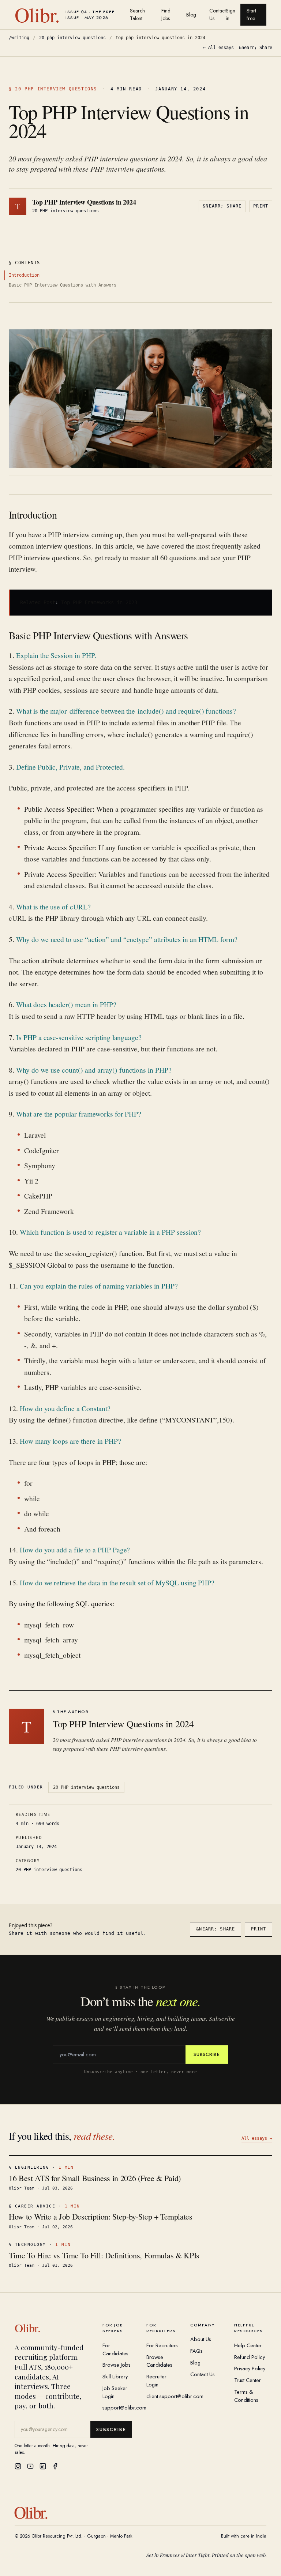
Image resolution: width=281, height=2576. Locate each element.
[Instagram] (18, 2466)
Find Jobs (166, 14)
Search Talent (137, 14)
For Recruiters (162, 2345)
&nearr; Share (256, 48)
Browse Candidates (159, 2361)
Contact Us (218, 14)
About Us (201, 2339)
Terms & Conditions (246, 2396)
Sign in (231, 14)
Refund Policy (250, 2357)
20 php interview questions (72, 38)
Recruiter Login (156, 2380)
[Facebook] (55, 2466)
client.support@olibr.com (175, 2396)
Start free (251, 14)
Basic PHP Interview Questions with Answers (63, 285)
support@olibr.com (124, 2407)
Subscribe (207, 2054)
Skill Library (115, 2376)
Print (261, 206)
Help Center (248, 2345)
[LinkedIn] (43, 2466)
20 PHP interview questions (86, 1787)
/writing (19, 38)
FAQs (196, 2351)
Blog (191, 15)
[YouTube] (30, 2466)
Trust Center (248, 2380)
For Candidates (115, 2349)
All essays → (257, 2138)
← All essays (218, 48)
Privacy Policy (250, 2368)
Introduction (24, 275)
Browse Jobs (117, 2365)
